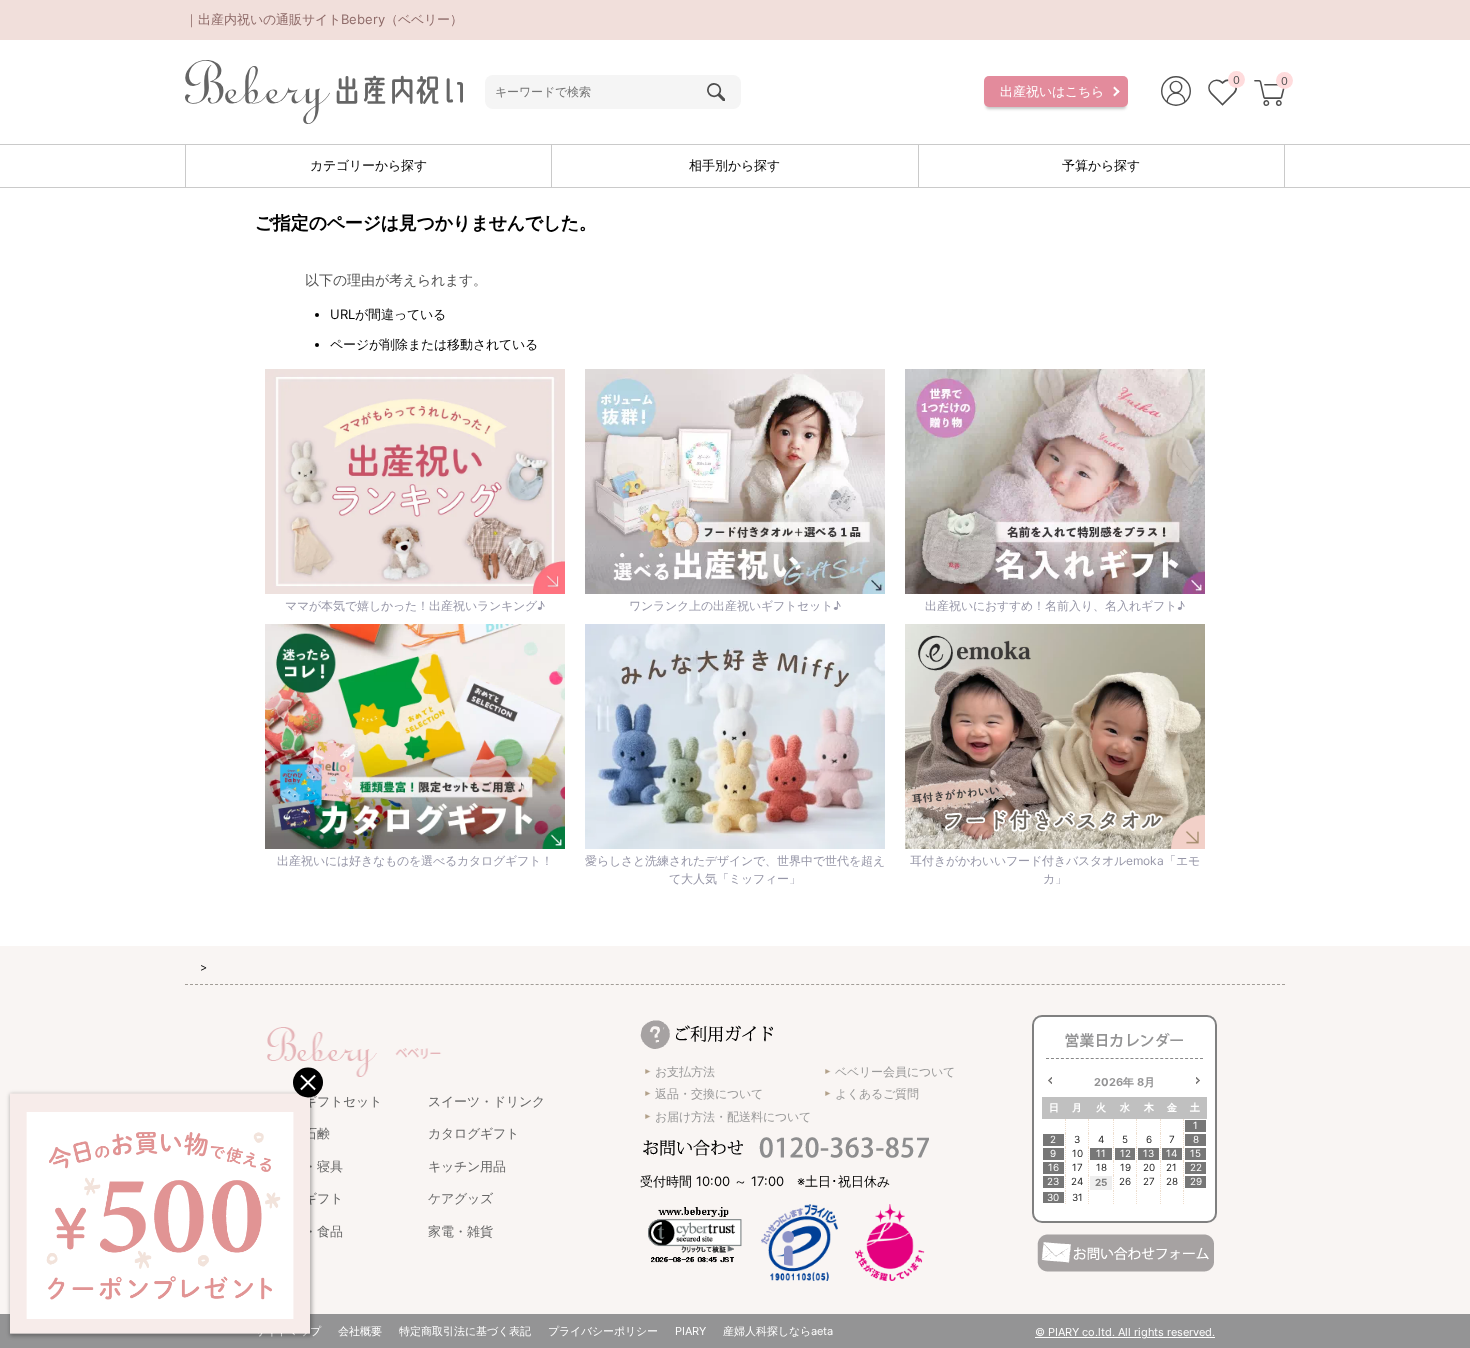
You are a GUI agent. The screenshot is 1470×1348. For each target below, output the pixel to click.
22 (1196, 1167)
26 (1125, 1181)
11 (1101, 1153)
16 (1053, 1167)
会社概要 (360, 1331)
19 (1125, 1167)
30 (1053, 1197)
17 (1077, 1167)
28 (1172, 1181)
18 (1101, 1167)
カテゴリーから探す (368, 165)
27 (1149, 1181)
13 (1148, 1153)
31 (1077, 1197)
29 (1196, 1181)
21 (1171, 1167)
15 (1195, 1153)
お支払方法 (685, 1071)
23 (1053, 1181)
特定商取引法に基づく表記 (465, 1331)
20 (1149, 1167)
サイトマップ (288, 1331)
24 (1077, 1181)
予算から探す (1101, 165)
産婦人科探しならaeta (778, 1331)
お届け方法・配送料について (733, 1116)
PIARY (690, 1331)
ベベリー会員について (895, 1071)
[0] (1222, 95)
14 (1171, 1153)
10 (1077, 1153)
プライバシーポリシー (603, 1331)
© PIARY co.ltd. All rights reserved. (1125, 1332)
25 (1101, 1182)
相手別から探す (734, 165)
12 (1125, 1153)
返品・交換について (709, 1093)
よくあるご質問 (877, 1093)
